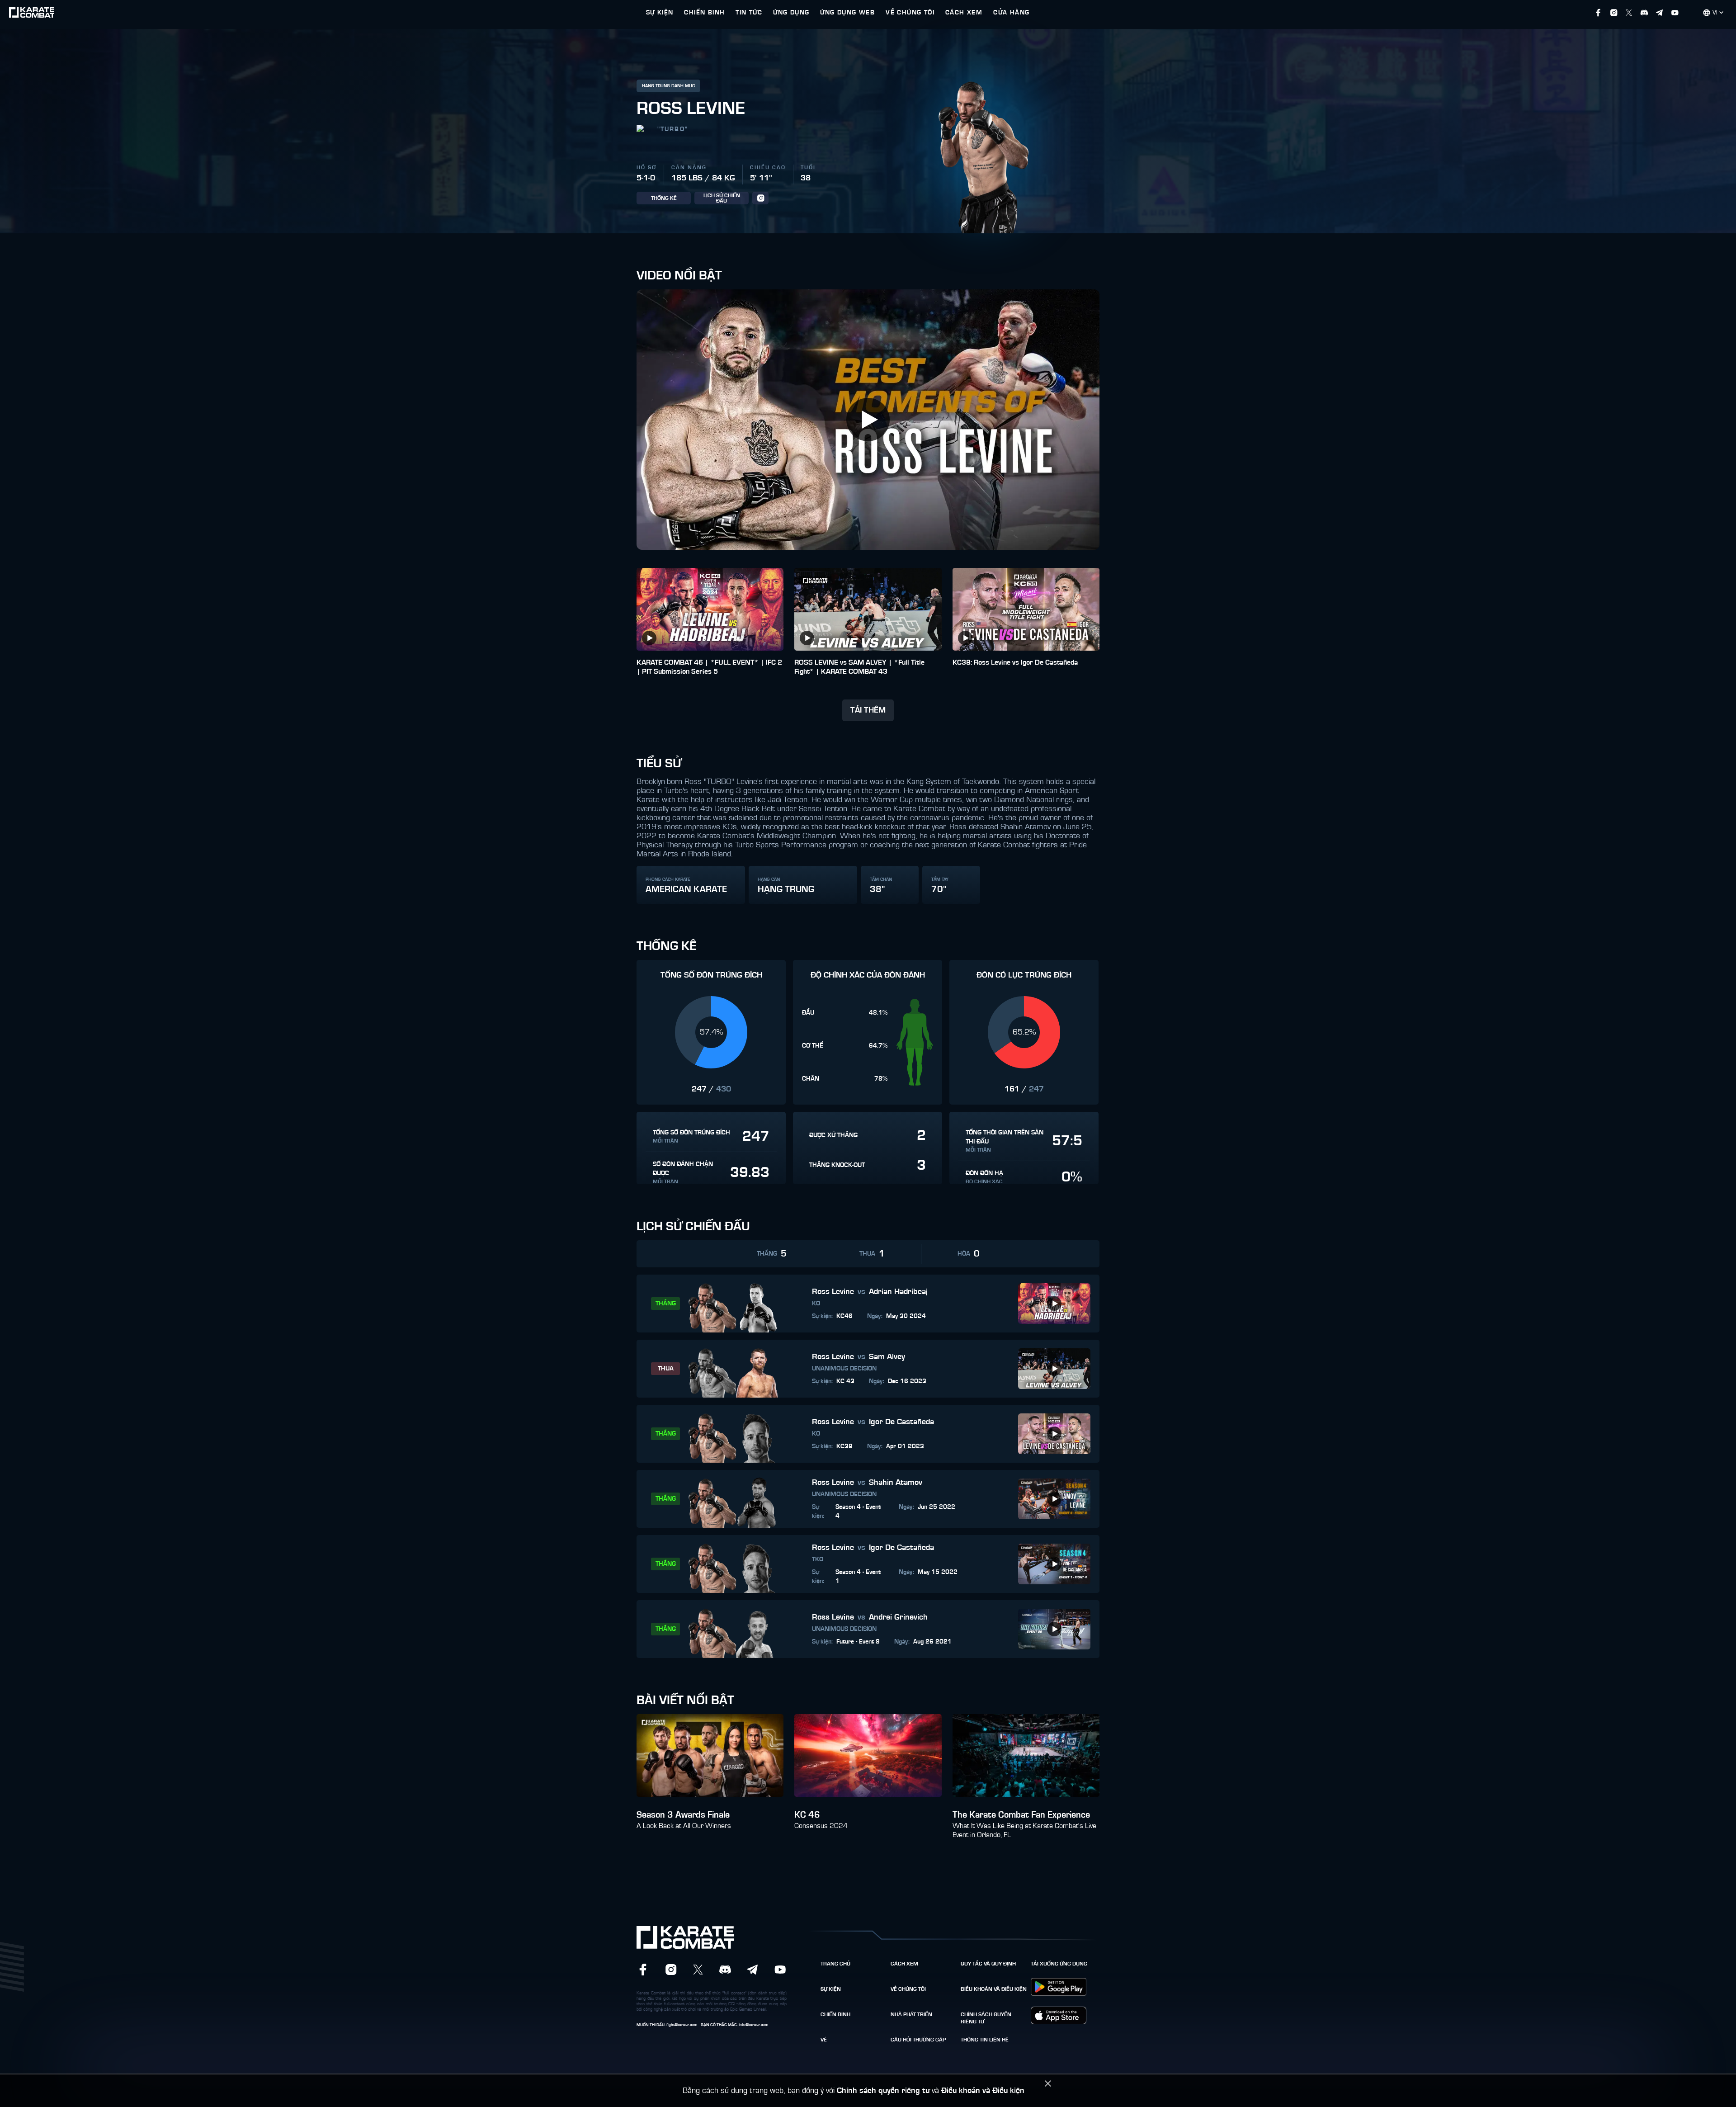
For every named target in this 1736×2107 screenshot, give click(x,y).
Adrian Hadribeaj (898, 1292)
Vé (824, 2040)
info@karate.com (753, 2025)
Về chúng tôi (908, 1989)
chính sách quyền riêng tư (986, 2018)
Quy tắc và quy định (988, 1964)
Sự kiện (831, 1989)
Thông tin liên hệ (985, 2040)
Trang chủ (835, 1964)
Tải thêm (868, 710)
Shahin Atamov (896, 1483)
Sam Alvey (887, 1357)
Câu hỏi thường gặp (918, 2040)
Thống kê (664, 198)
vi (1715, 13)
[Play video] (868, 420)
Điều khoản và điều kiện (994, 1989)
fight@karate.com (682, 2025)
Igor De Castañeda (901, 1422)
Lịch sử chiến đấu (722, 198)
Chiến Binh (835, 2014)
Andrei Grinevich (898, 1617)
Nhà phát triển (911, 2014)
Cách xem (904, 1964)
